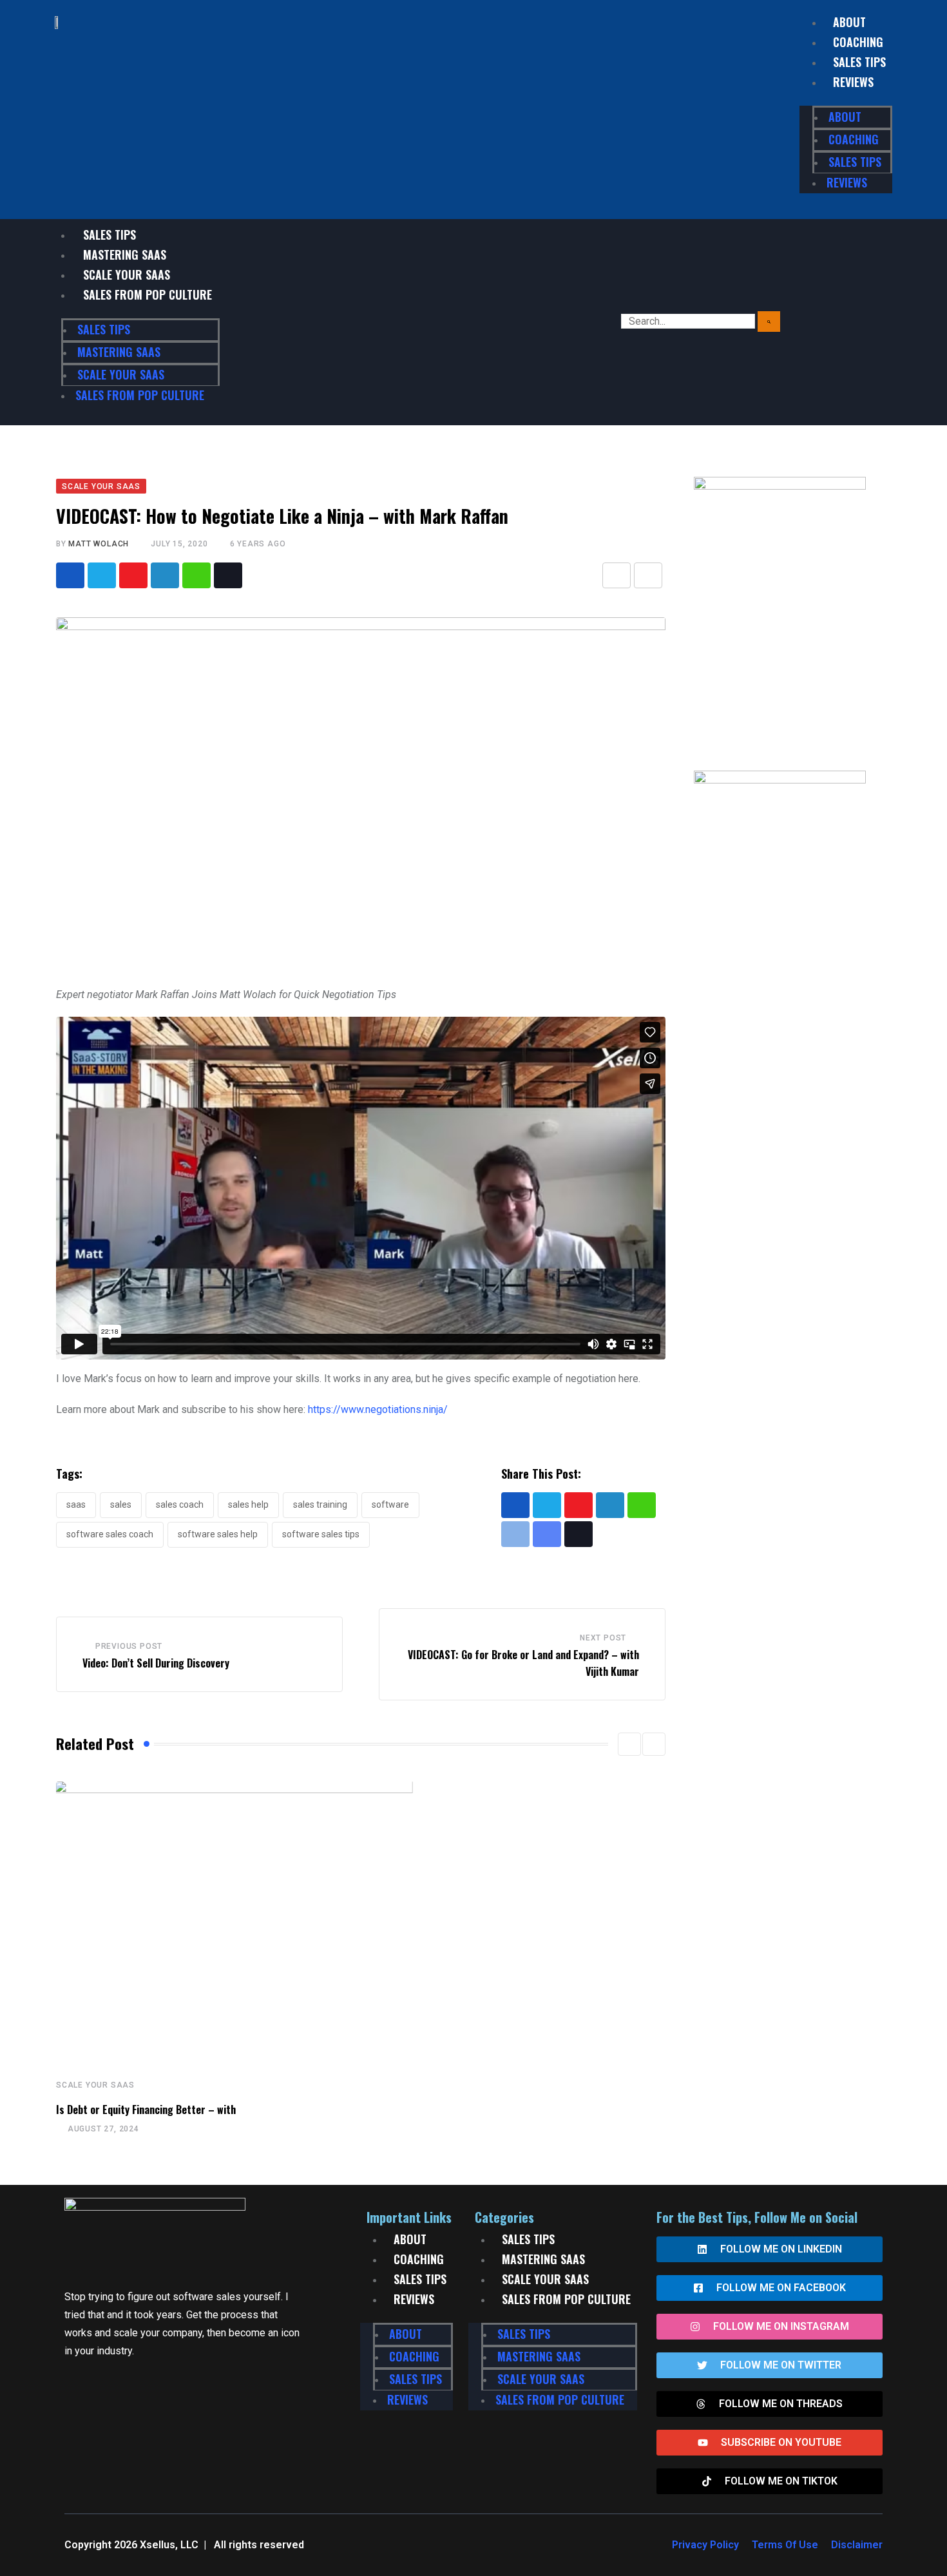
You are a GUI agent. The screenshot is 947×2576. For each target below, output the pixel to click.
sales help (248, 1504)
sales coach (180, 1504)
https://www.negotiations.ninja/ (378, 1409)
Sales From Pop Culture (148, 294)
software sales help (218, 1534)
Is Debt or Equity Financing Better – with (146, 2110)
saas (76, 1504)
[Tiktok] (228, 575)
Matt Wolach (99, 544)
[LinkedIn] (165, 575)
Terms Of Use (785, 2545)
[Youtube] (133, 575)
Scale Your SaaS (127, 274)
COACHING (858, 42)
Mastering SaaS (125, 255)
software (390, 1504)
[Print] (648, 575)
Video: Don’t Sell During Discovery (156, 1663)
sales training (320, 1504)
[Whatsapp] (196, 575)
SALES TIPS (859, 62)
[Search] (769, 322)
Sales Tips (110, 235)
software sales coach (110, 1534)
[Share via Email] (617, 575)
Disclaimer (857, 2545)
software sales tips (321, 1534)
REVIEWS (853, 82)
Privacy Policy (705, 2545)
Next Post (603, 1638)
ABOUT (849, 22)
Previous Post (129, 1646)
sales (121, 1504)
